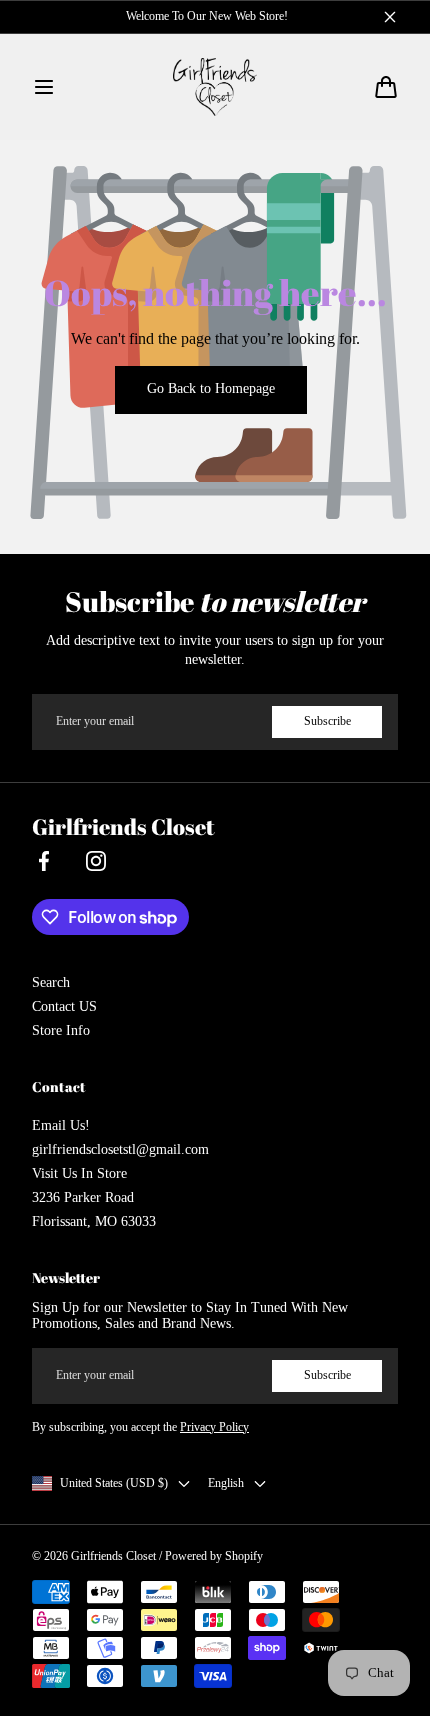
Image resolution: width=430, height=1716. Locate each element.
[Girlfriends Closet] (215, 87)
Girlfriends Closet (113, 1556)
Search (51, 982)
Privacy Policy (214, 1427)
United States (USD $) (114, 1483)
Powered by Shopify (214, 1556)
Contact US (64, 1006)
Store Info (61, 1030)
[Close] (390, 17)
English (226, 1483)
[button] (44, 87)
